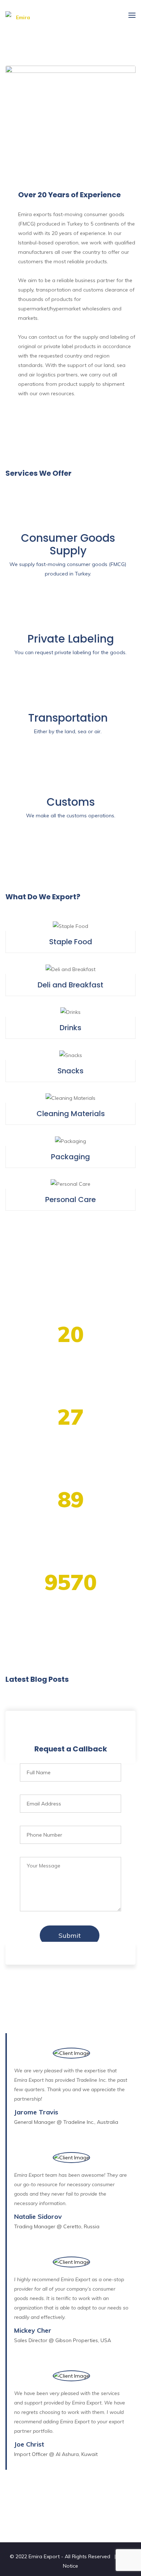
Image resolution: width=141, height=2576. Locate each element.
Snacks (70, 1071)
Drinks (70, 1028)
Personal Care (70, 1200)
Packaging (70, 1157)
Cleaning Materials (71, 1114)
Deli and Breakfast (70, 985)
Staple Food (71, 942)
